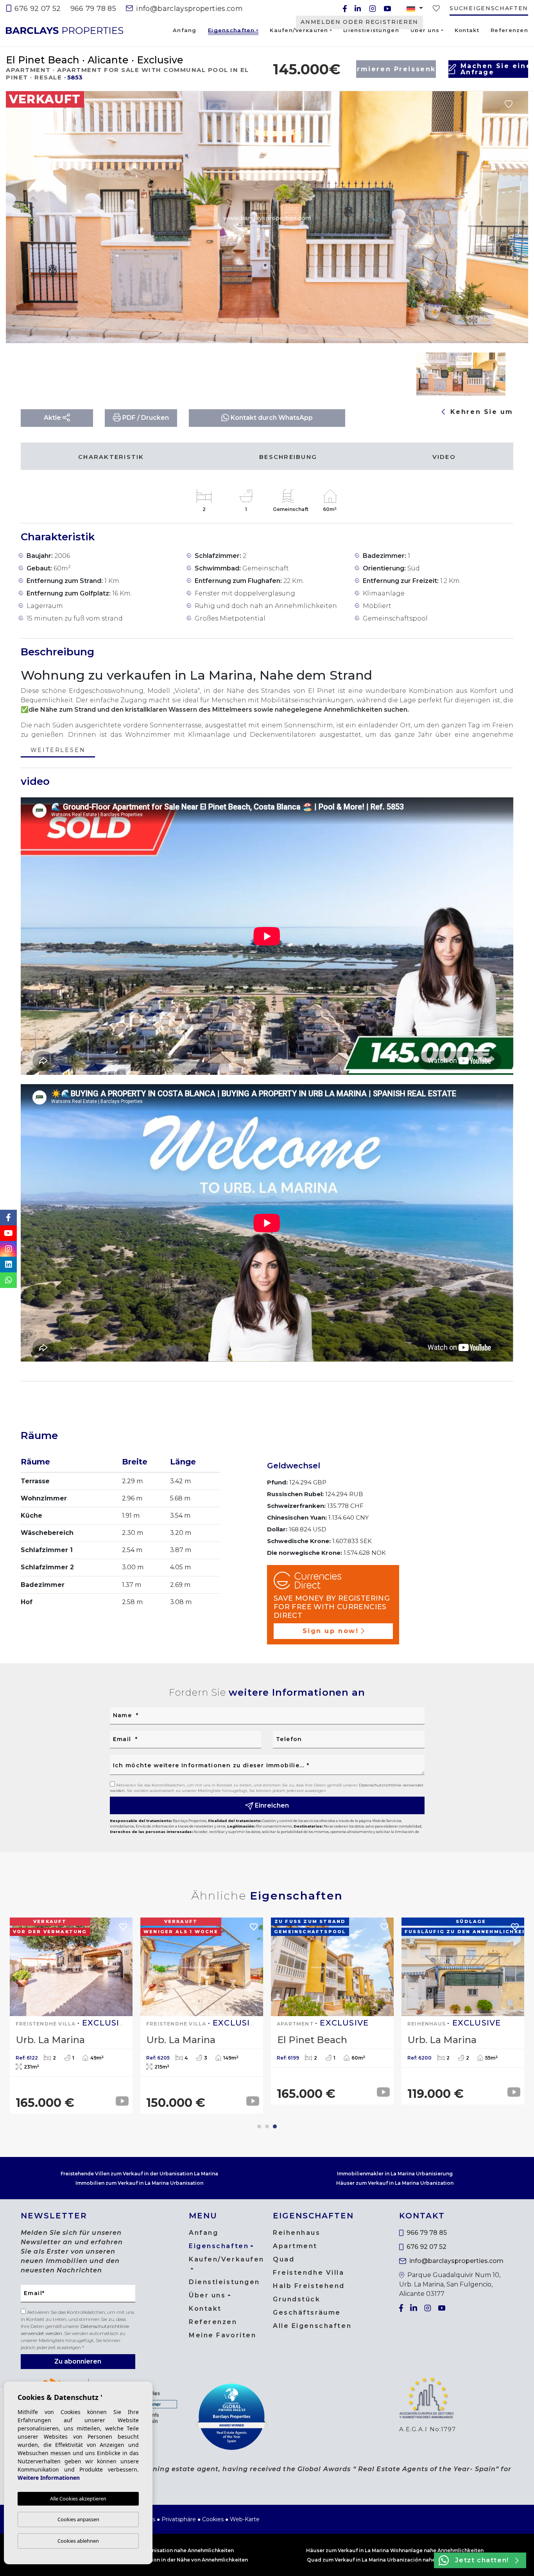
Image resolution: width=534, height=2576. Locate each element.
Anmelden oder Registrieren (359, 22)
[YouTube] (387, 9)
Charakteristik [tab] (111, 457)
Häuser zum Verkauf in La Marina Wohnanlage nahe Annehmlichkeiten (395, 2550)
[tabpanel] (463, 2011)
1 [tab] (259, 2126)
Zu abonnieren (78, 2361)
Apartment (295, 2246)
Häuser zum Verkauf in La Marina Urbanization (395, 2183)
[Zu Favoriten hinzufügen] (509, 104)
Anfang (185, 30)
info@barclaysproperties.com (188, 9)
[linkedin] (358, 9)
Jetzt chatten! (482, 2560)
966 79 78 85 (93, 9)
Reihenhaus (297, 2233)
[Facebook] (345, 9)
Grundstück (297, 2299)
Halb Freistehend (309, 2286)
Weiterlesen (58, 751)
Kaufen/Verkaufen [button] (299, 30)
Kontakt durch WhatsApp (271, 418)
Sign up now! (331, 1631)
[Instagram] (373, 9)
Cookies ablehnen (78, 2541)
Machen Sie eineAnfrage (494, 69)
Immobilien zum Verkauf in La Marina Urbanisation (139, 2183)
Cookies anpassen (78, 2519)
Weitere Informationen (49, 2478)
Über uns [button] (425, 30)
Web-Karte (245, 2519)
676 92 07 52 (37, 9)
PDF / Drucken (145, 418)
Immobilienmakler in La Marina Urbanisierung (395, 2174)
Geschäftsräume (307, 2312)
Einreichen (271, 1805)
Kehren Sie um (480, 412)
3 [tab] (275, 2126)
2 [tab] (267, 2126)
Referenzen (509, 30)
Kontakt (467, 30)
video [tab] (444, 457)
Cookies (213, 2519)
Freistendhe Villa (309, 2273)
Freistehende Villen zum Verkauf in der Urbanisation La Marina (139, 2174)
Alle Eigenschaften (312, 2326)
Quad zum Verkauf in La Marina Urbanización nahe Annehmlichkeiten (395, 2560)
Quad (284, 2259)
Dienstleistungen (371, 30)
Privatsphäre (179, 2519)
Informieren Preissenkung (396, 69)
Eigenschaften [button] (231, 31)
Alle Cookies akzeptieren (78, 2499)
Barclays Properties (65, 31)
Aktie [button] (53, 418)
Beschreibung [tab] (288, 457)
